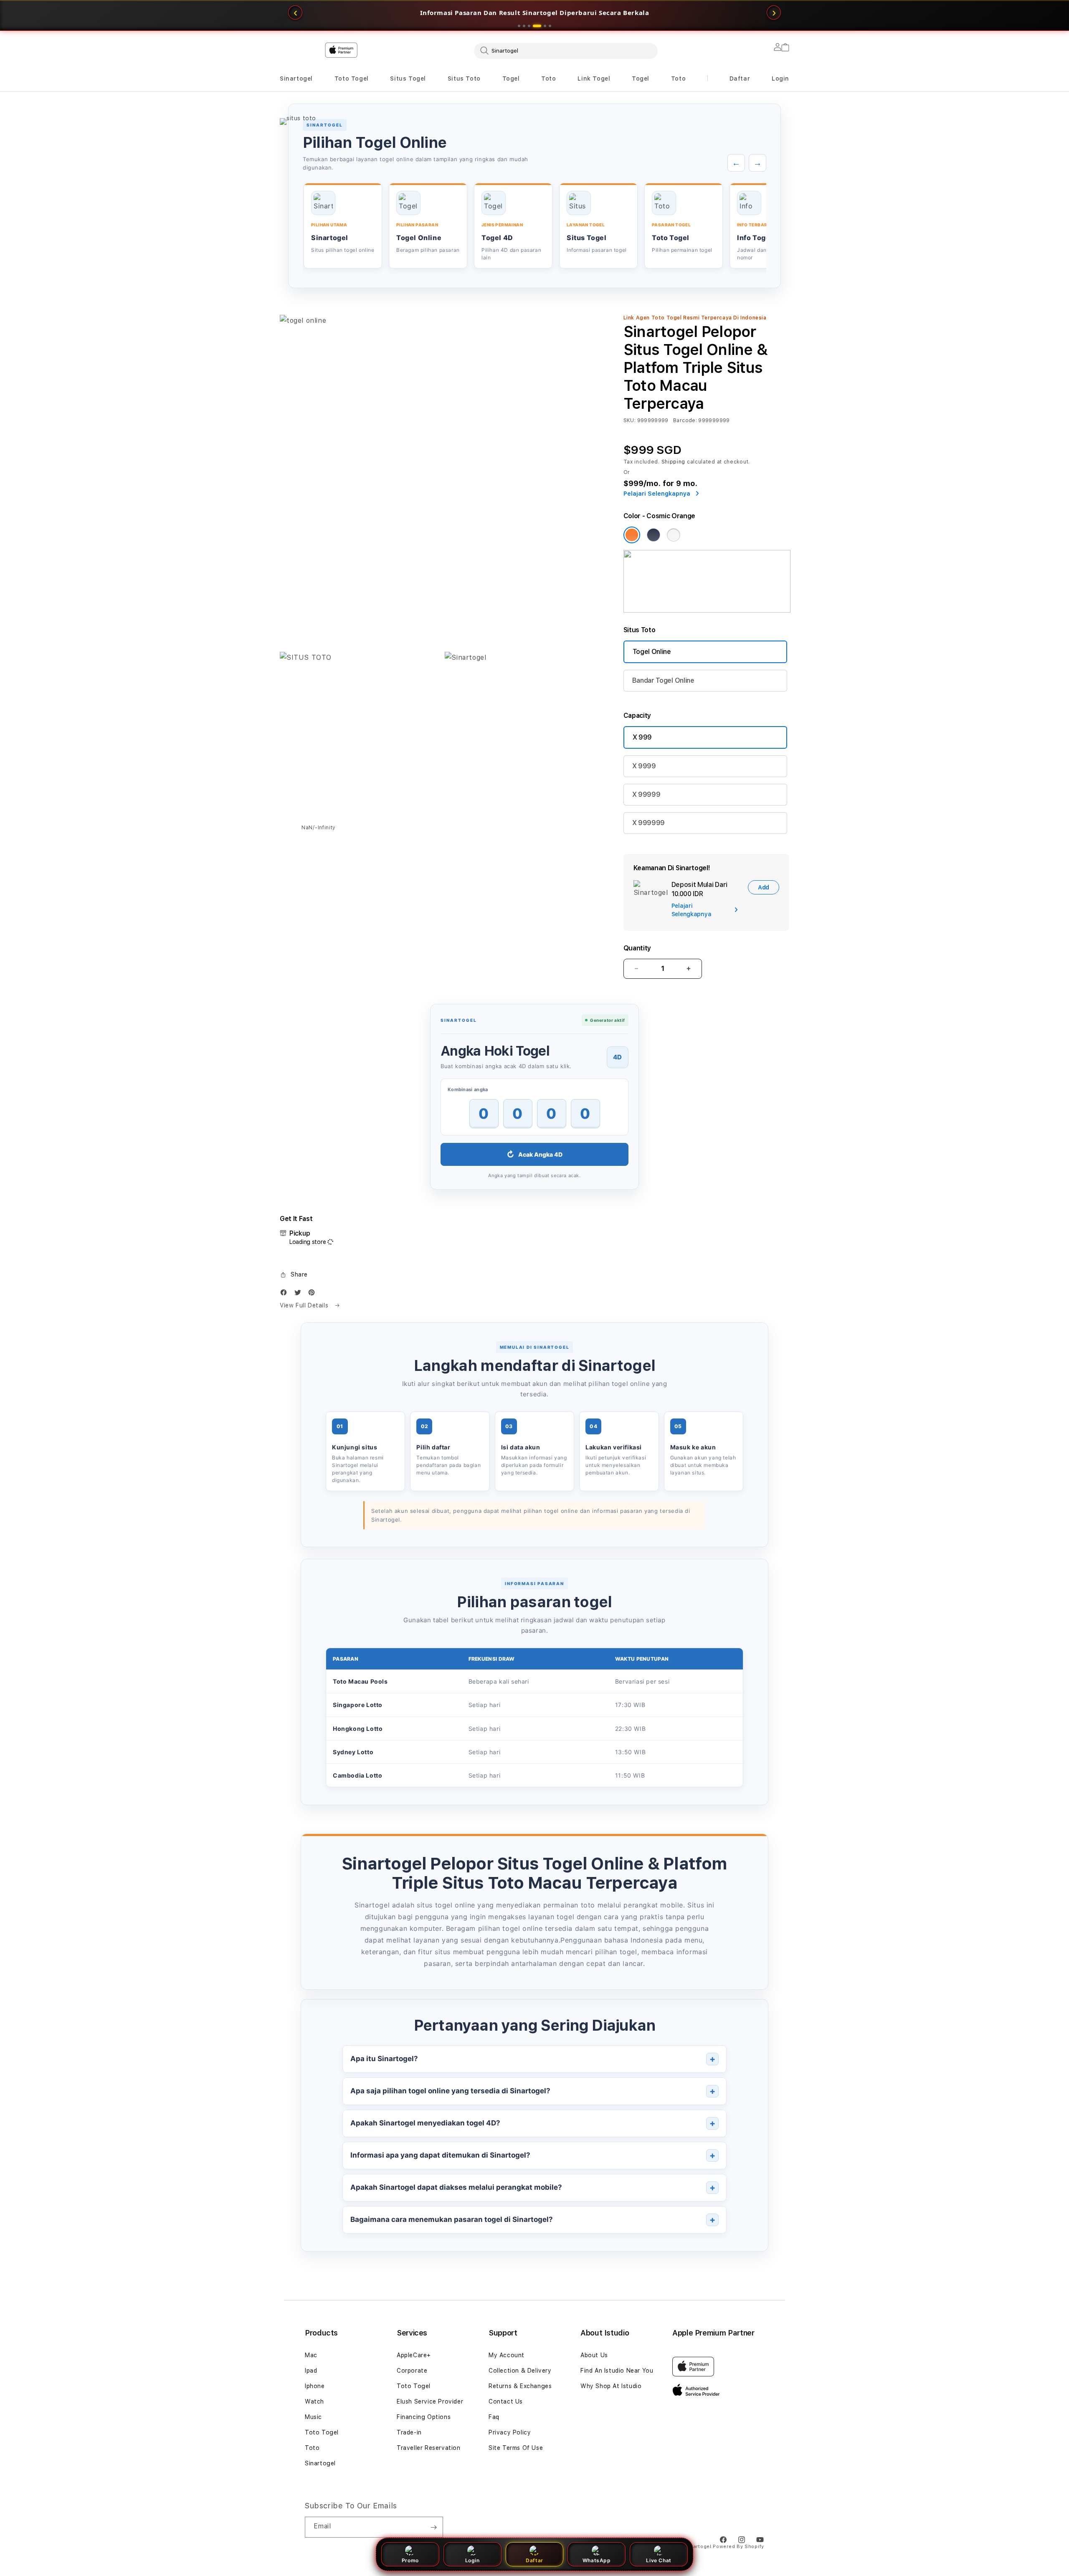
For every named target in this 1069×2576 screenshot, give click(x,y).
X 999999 (648, 823)
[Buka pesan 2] (524, 26)
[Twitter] (300, 1294)
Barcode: (685, 420)
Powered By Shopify (738, 2547)
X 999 (642, 737)
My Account (507, 2355)
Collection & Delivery (520, 2371)
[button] (296, 79)
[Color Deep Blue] (654, 535)
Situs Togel (408, 79)
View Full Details (305, 1305)
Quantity (637, 948)
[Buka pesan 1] (519, 26)
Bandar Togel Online (663, 680)
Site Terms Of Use (516, 2448)
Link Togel (594, 79)
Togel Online (652, 652)
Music (313, 2417)
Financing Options (424, 2417)
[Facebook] (286, 1294)
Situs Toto (464, 79)
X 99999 (646, 794)
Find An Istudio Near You (617, 2371)
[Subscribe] (433, 2527)
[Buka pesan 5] (542, 26)
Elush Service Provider (430, 2401)
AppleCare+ (414, 2355)
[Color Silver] (674, 535)
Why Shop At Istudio (611, 2386)
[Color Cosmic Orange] (632, 535)
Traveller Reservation (429, 2448)
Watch (314, 2401)
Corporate (412, 2371)
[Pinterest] (314, 1294)
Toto (548, 79)
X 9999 (644, 766)
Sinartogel (296, 79)
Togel (511, 79)
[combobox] (566, 51)
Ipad (311, 2371)
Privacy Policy (510, 2432)
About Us (594, 2355)
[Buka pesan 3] (529, 26)
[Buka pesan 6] (550, 26)
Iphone (315, 2386)
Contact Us (506, 2401)
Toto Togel (352, 79)
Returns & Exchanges (520, 2386)
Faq (494, 2417)
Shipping (674, 462)
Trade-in (409, 2432)
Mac (311, 2355)
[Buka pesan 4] (534, 26)
